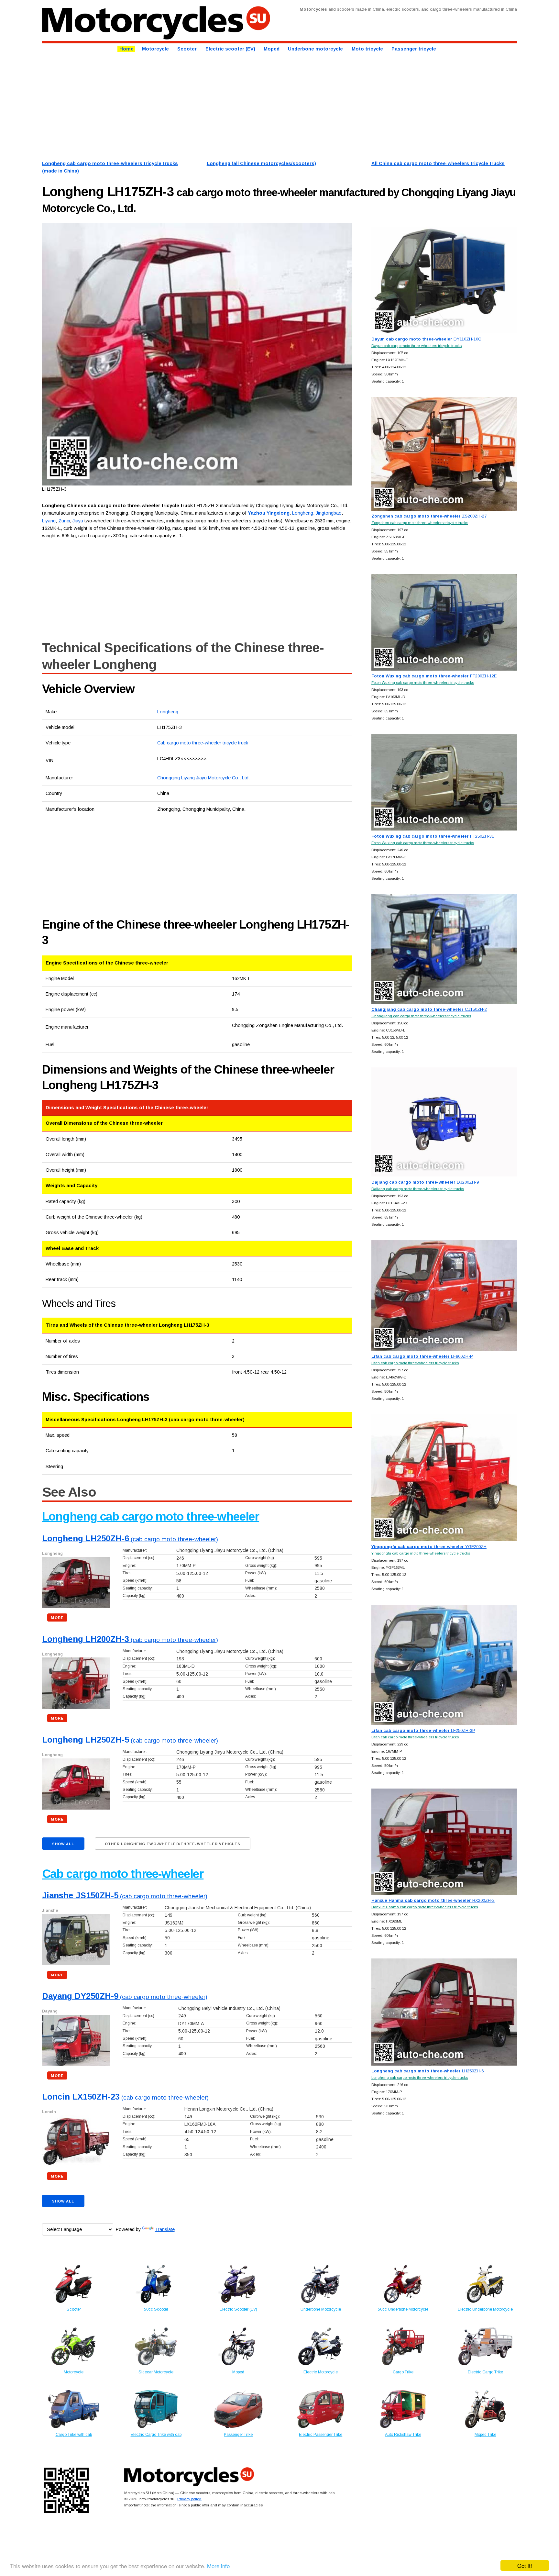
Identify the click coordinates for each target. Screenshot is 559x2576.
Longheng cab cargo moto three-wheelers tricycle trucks (420, 2077)
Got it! (525, 2565)
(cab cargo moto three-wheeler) (130, 1539)
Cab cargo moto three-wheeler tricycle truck (203, 743)
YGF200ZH (429, 1547)
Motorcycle (155, 49)
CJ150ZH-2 (429, 1009)
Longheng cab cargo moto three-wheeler (151, 1517)
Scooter (187, 49)
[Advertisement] (236, 106)
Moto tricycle (367, 49)
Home (126, 49)
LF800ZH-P (422, 1356)
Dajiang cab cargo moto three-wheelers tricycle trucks (418, 1189)
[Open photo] (197, 354)
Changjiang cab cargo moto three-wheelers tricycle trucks (421, 1016)
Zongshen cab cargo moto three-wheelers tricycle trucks (420, 523)
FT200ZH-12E (434, 676)
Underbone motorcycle (315, 49)
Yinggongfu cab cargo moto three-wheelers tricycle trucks (421, 1553)
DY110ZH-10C (426, 339)
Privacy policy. (189, 2499)
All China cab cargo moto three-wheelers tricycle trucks (438, 163)
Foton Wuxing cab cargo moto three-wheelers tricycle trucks (423, 682)
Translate (165, 2229)
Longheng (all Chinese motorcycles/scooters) (261, 163)
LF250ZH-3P (423, 1730)
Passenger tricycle (414, 49)
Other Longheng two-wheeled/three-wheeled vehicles (173, 1844)
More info (218, 2566)
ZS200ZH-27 (429, 516)
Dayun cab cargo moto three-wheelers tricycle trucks (417, 346)
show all (63, 1844)
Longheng (168, 712)
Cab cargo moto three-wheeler (123, 1874)
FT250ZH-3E (433, 836)
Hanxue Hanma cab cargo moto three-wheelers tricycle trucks (425, 1907)
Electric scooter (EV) (230, 49)
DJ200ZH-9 (425, 1182)
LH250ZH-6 (427, 2071)
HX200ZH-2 (433, 1900)
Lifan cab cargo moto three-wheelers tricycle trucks (415, 1363)
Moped (272, 49)
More (57, 1618)
